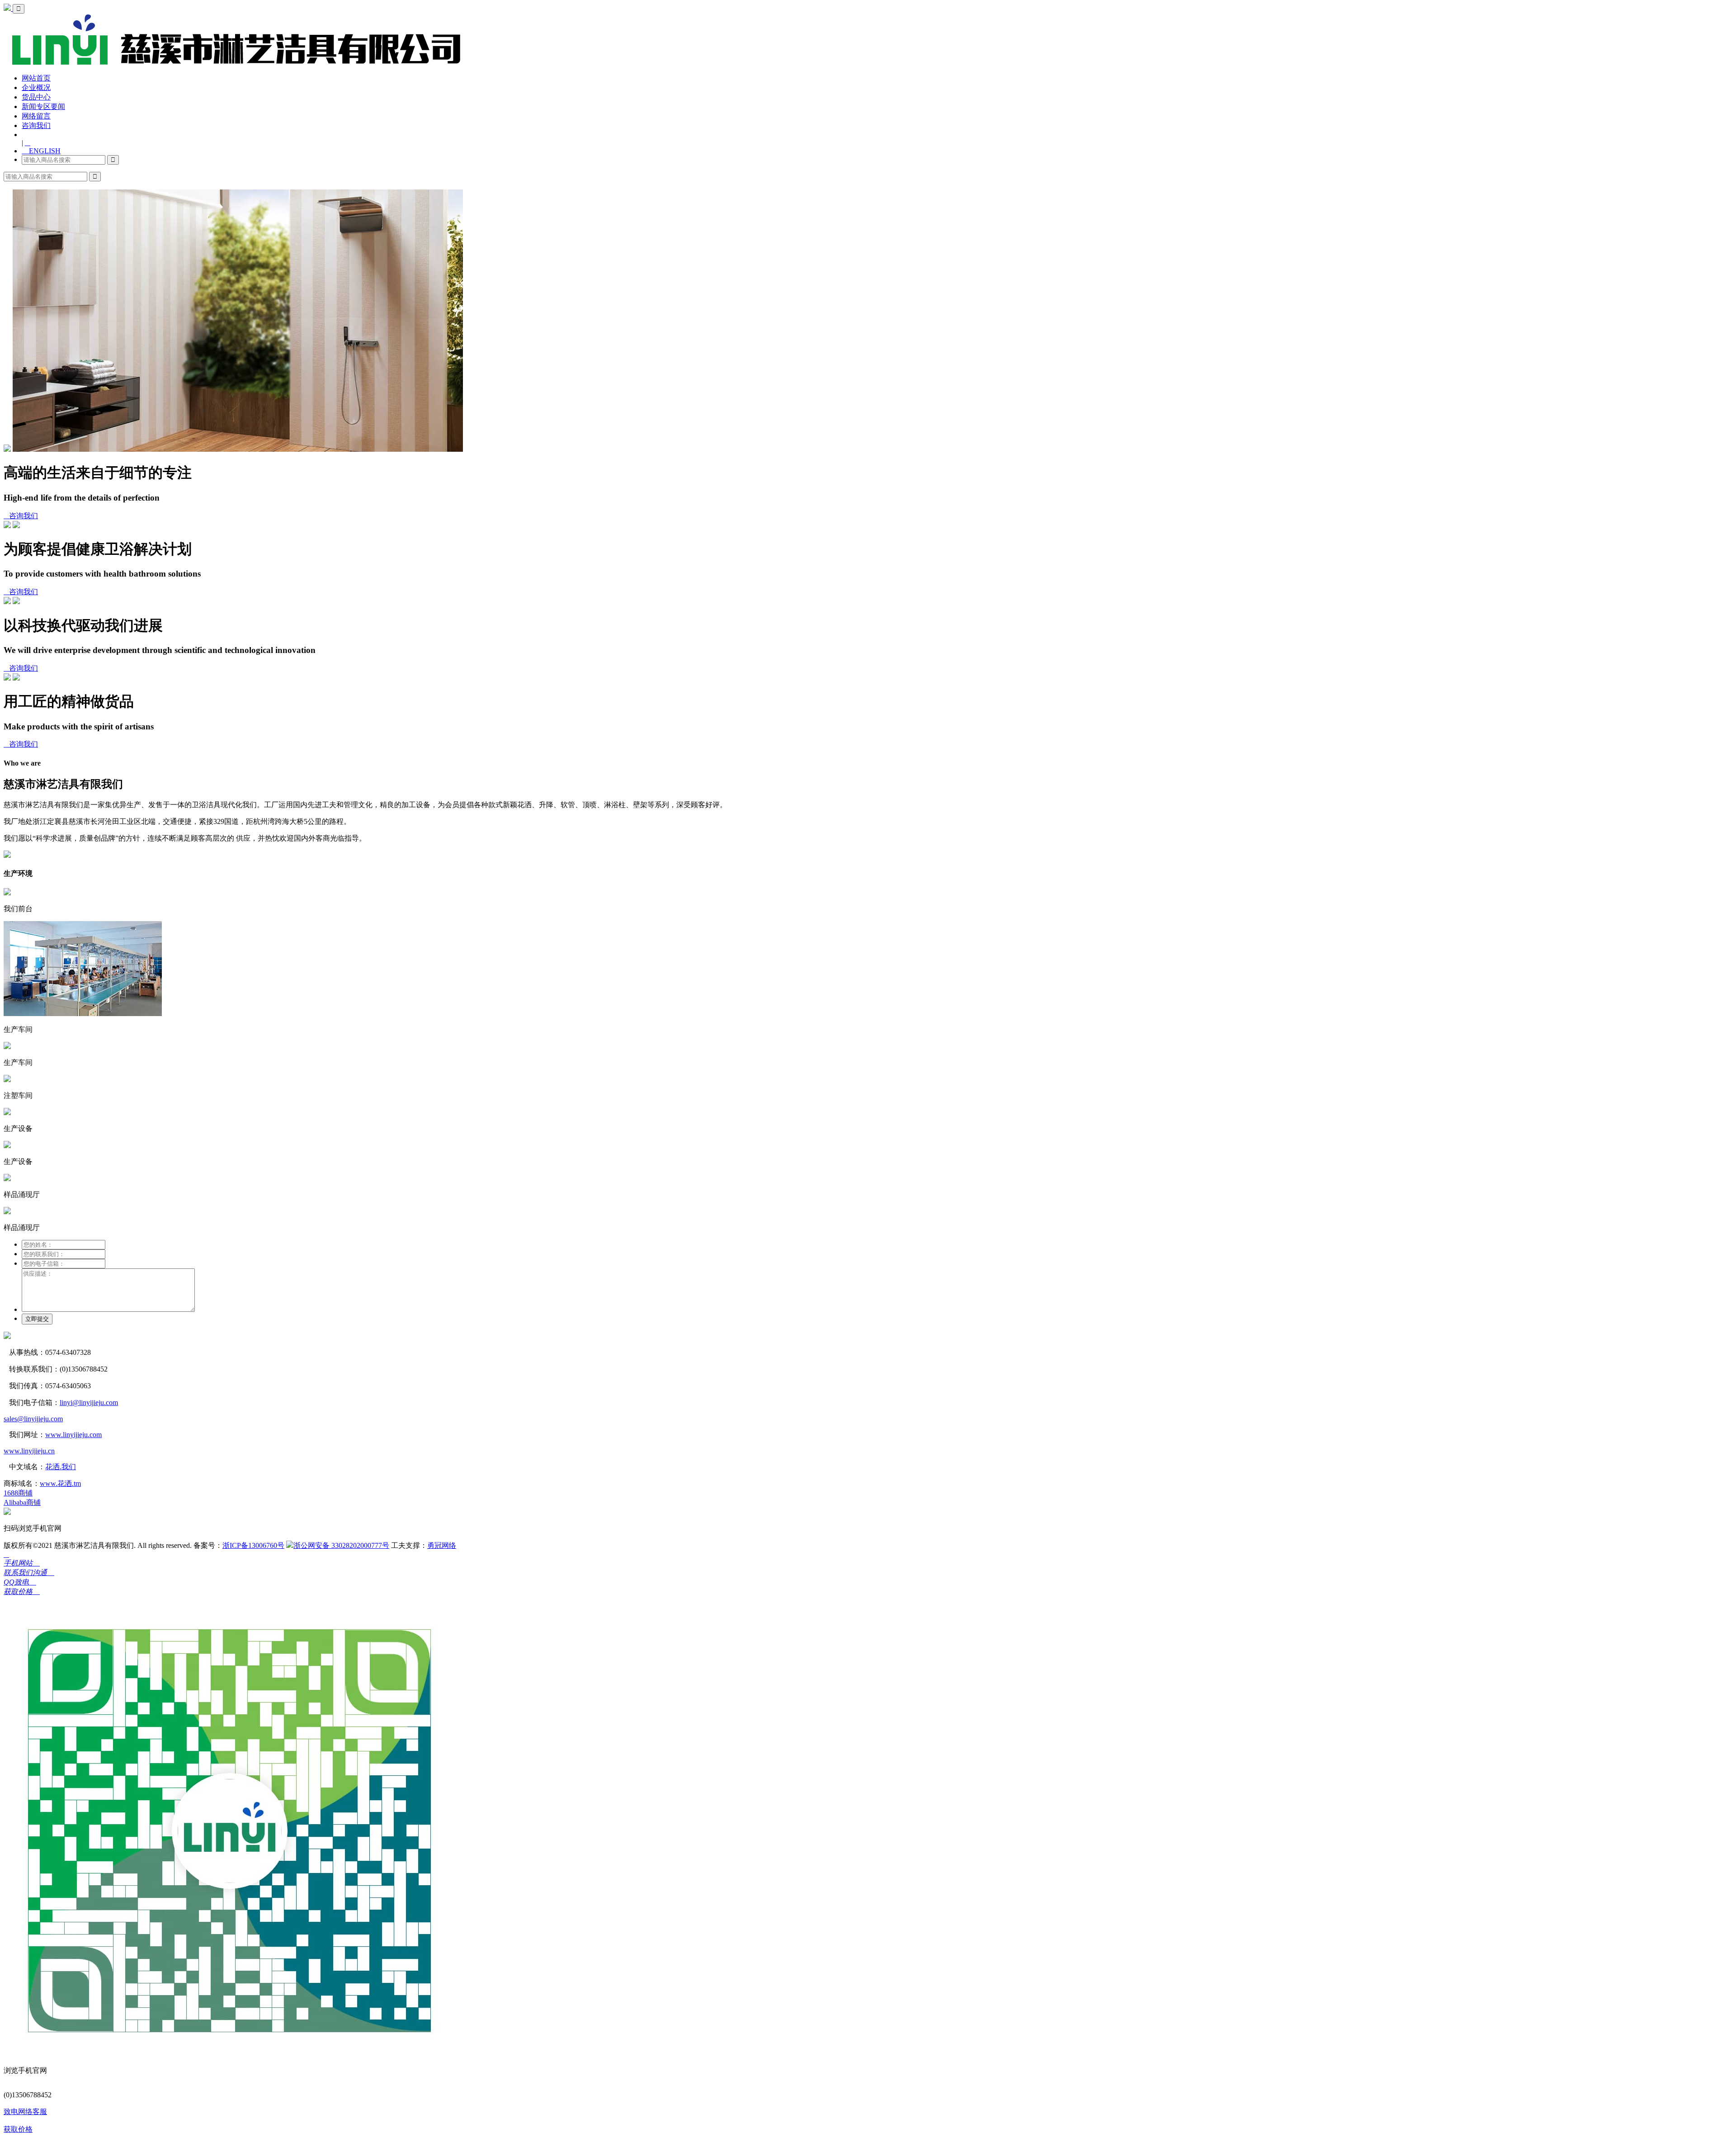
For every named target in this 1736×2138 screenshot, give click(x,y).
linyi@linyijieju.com (89, 1402)
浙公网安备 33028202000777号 (341, 1545)
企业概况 (36, 88)
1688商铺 (18, 1493)
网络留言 (36, 116)
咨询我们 (36, 125)
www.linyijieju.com (73, 1435)
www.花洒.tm (60, 1483)
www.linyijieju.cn (29, 1451)
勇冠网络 (442, 1545)
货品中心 (36, 97)
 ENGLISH (41, 151)
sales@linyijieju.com (33, 1419)
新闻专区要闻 (43, 106)
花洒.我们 (61, 1467)
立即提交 (37, 1319)
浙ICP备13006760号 (253, 1545)
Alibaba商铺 (22, 1502)
